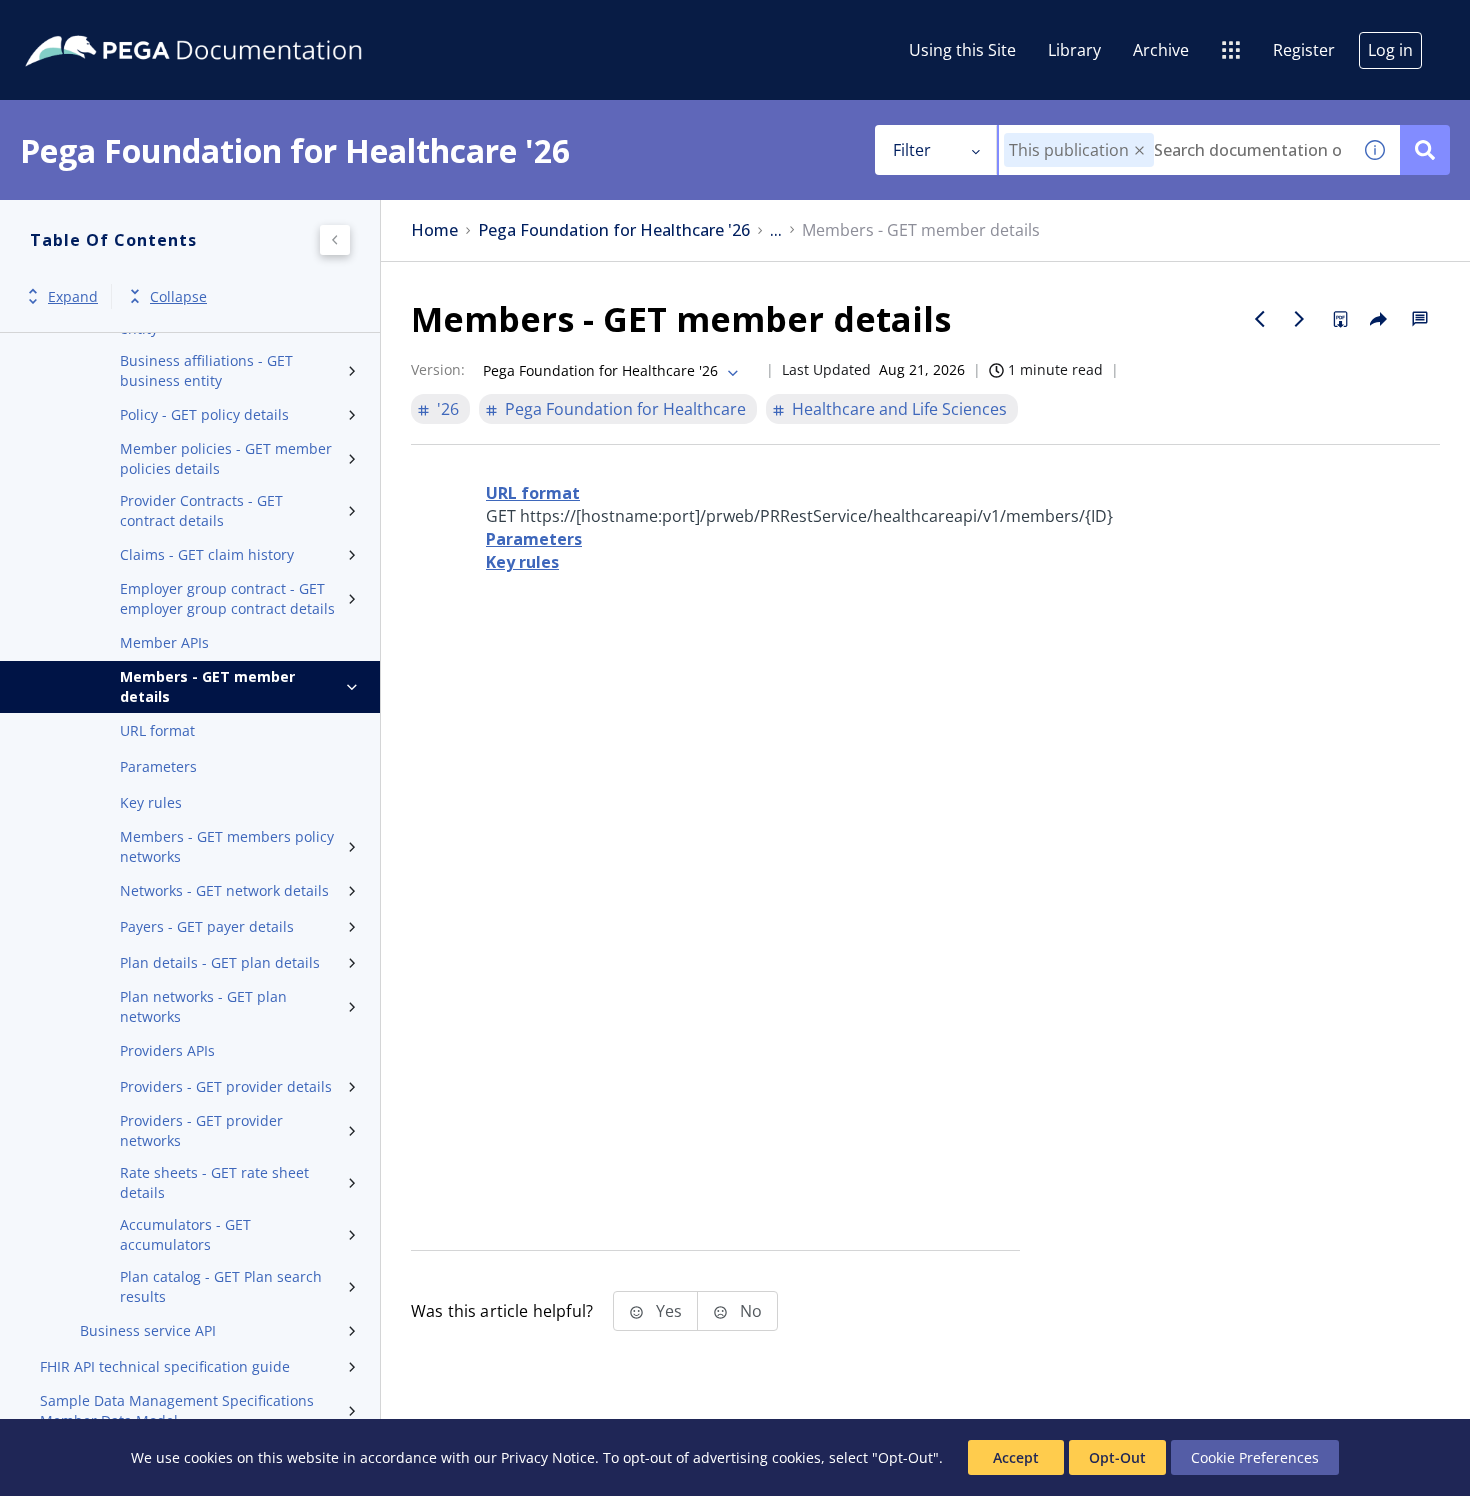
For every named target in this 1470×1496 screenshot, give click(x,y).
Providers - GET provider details (226, 1086)
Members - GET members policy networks (227, 846)
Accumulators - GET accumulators (185, 1234)
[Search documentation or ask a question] (1425, 150)
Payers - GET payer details (207, 926)
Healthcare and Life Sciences (899, 409)
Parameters (158, 766)
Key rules (151, 802)
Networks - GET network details (224, 890)
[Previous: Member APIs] (1260, 319)
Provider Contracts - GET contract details (201, 510)
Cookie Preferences (1255, 1457)
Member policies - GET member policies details (226, 458)
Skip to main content (89, 23)
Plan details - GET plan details (220, 962)
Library (1074, 50)
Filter (912, 150)
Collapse (178, 296)
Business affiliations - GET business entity (206, 370)
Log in (1390, 50)
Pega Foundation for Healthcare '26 (614, 230)
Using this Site (962, 50)
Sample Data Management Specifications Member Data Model (177, 1410)
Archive (1161, 50)
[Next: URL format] (1300, 319)
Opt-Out (1117, 1457)
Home (434, 230)
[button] (1139, 150)
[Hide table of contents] (335, 240)
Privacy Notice (548, 1457)
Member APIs (164, 642)
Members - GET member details (207, 686)
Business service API (148, 1330)
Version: (438, 369)
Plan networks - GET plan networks (203, 1006)
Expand (73, 296)
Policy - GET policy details (204, 414)
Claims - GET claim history (207, 554)
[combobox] (1174, 150)
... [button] (776, 230)
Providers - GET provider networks (201, 1130)
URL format (157, 730)
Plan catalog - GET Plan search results (221, 1286)
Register (1304, 50)
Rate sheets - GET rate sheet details (214, 1182)
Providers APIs (167, 1050)
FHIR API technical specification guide (165, 1366)
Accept (1016, 1457)
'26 (448, 409)
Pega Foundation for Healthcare (625, 409)
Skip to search (242, 23)
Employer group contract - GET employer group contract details (227, 598)
